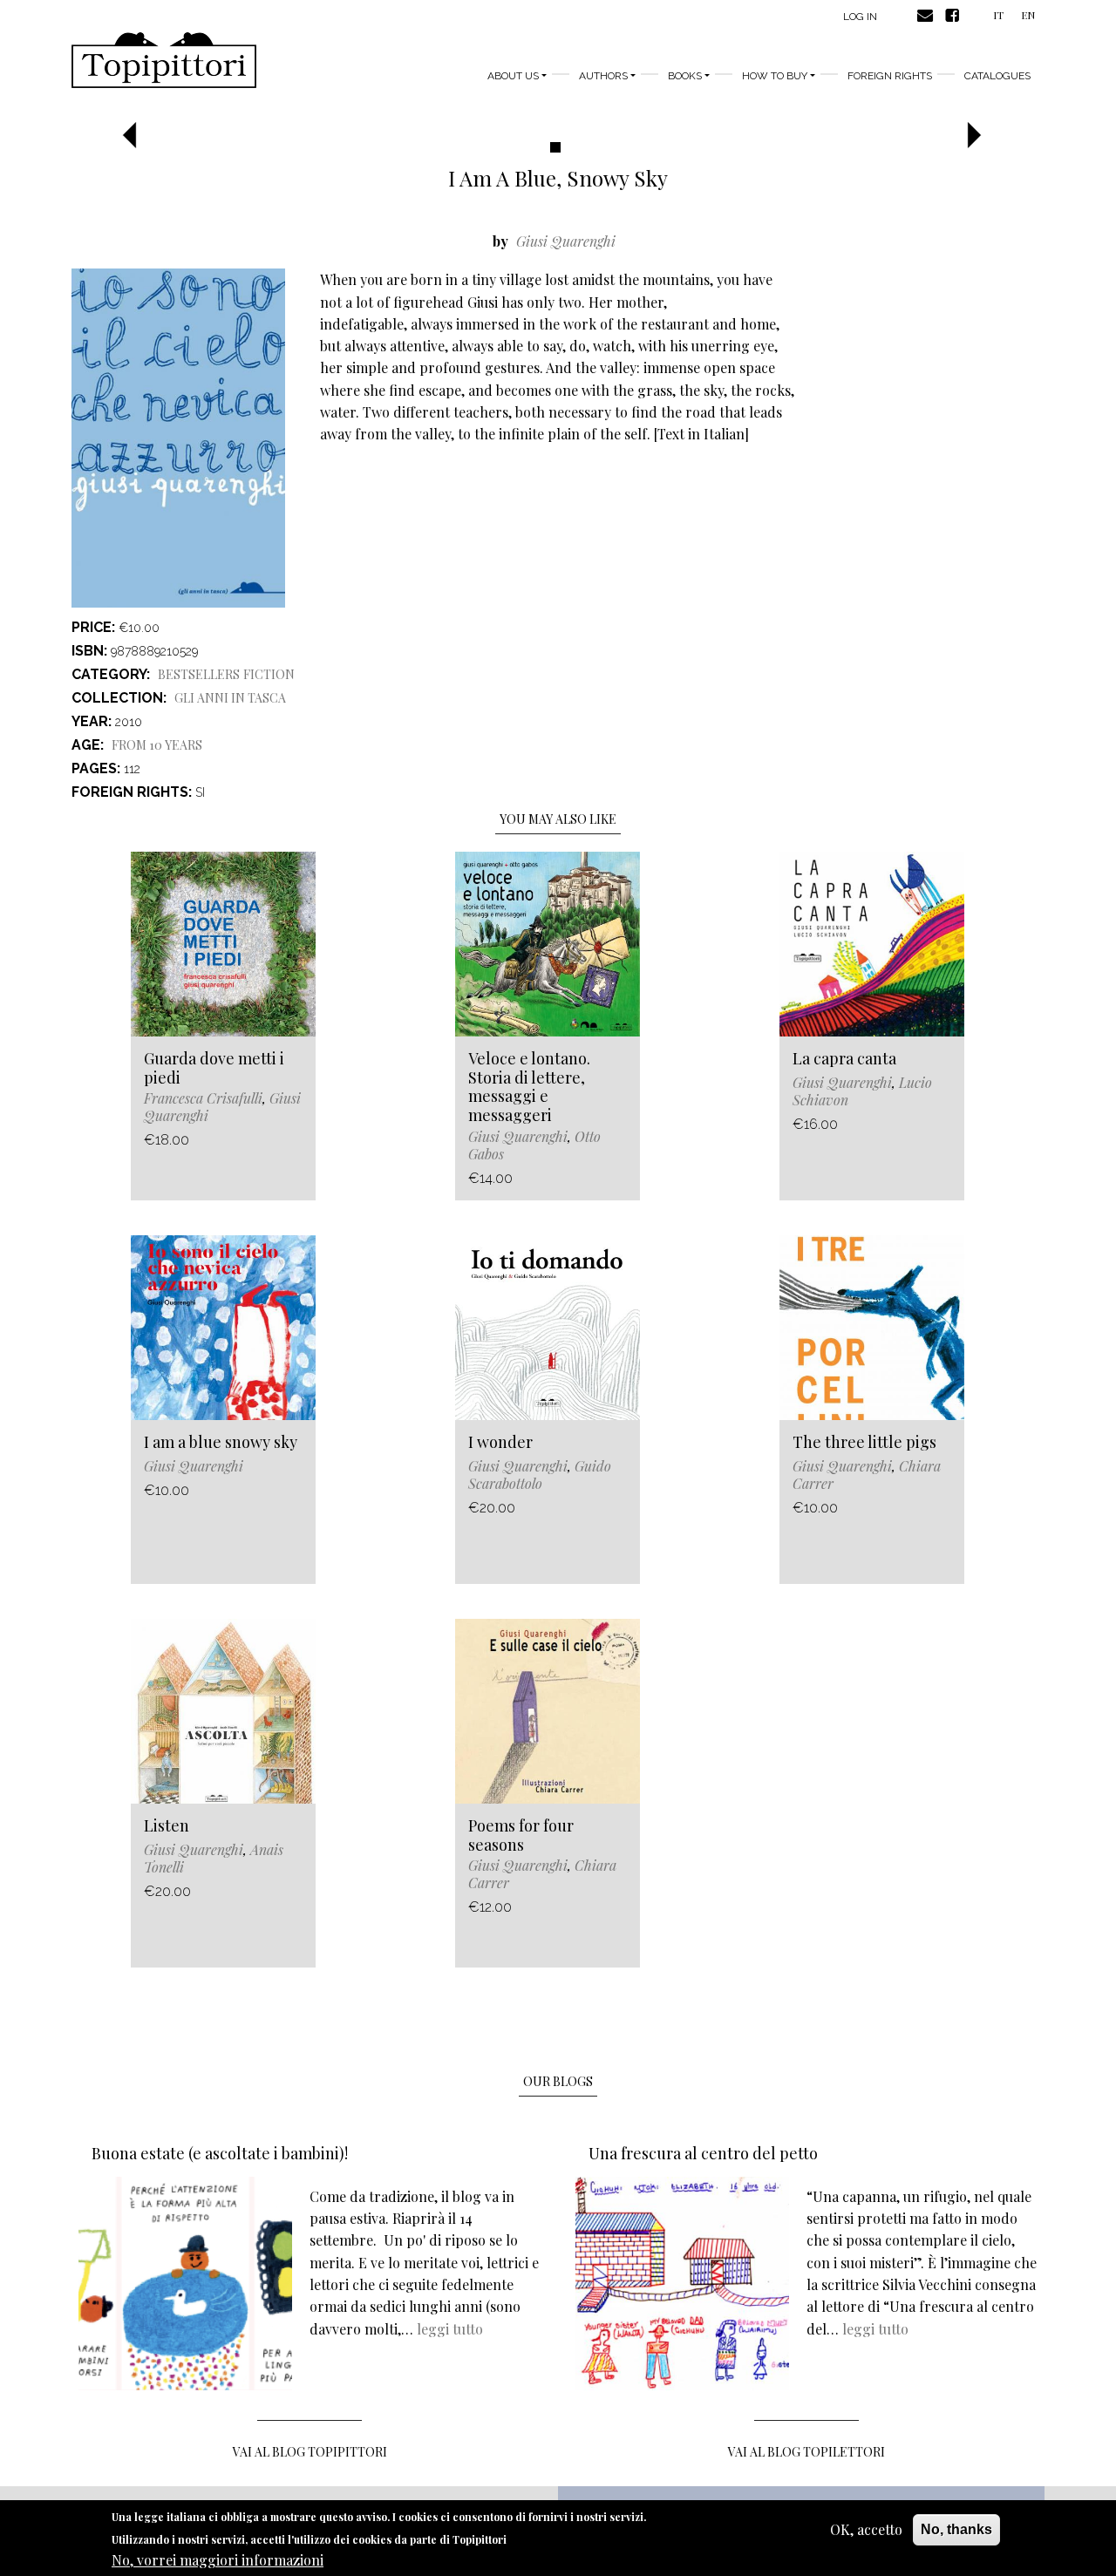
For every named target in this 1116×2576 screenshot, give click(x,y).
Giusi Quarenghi (566, 241)
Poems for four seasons (521, 1835)
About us (513, 76)
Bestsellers (199, 674)
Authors (603, 76)
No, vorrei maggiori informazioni (218, 2559)
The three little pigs (864, 1442)
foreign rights (890, 76)
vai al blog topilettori (806, 2452)
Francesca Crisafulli (203, 1098)
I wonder (500, 1442)
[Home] (164, 60)
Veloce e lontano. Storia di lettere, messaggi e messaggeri (529, 1087)
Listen (167, 1825)
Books (685, 76)
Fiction (269, 674)
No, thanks (956, 2529)
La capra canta (844, 1058)
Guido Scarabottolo (540, 1475)
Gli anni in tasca (230, 698)
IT (998, 15)
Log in (860, 17)
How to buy (775, 76)
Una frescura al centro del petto (703, 2153)
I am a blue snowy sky (221, 1442)
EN (1028, 15)
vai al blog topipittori (310, 2452)
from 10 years (157, 745)
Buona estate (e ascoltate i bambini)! (220, 2153)
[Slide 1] (555, 147)
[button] (136, 136)
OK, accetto (866, 2529)
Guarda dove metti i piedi (214, 1068)
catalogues (997, 76)
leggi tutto (450, 2329)
